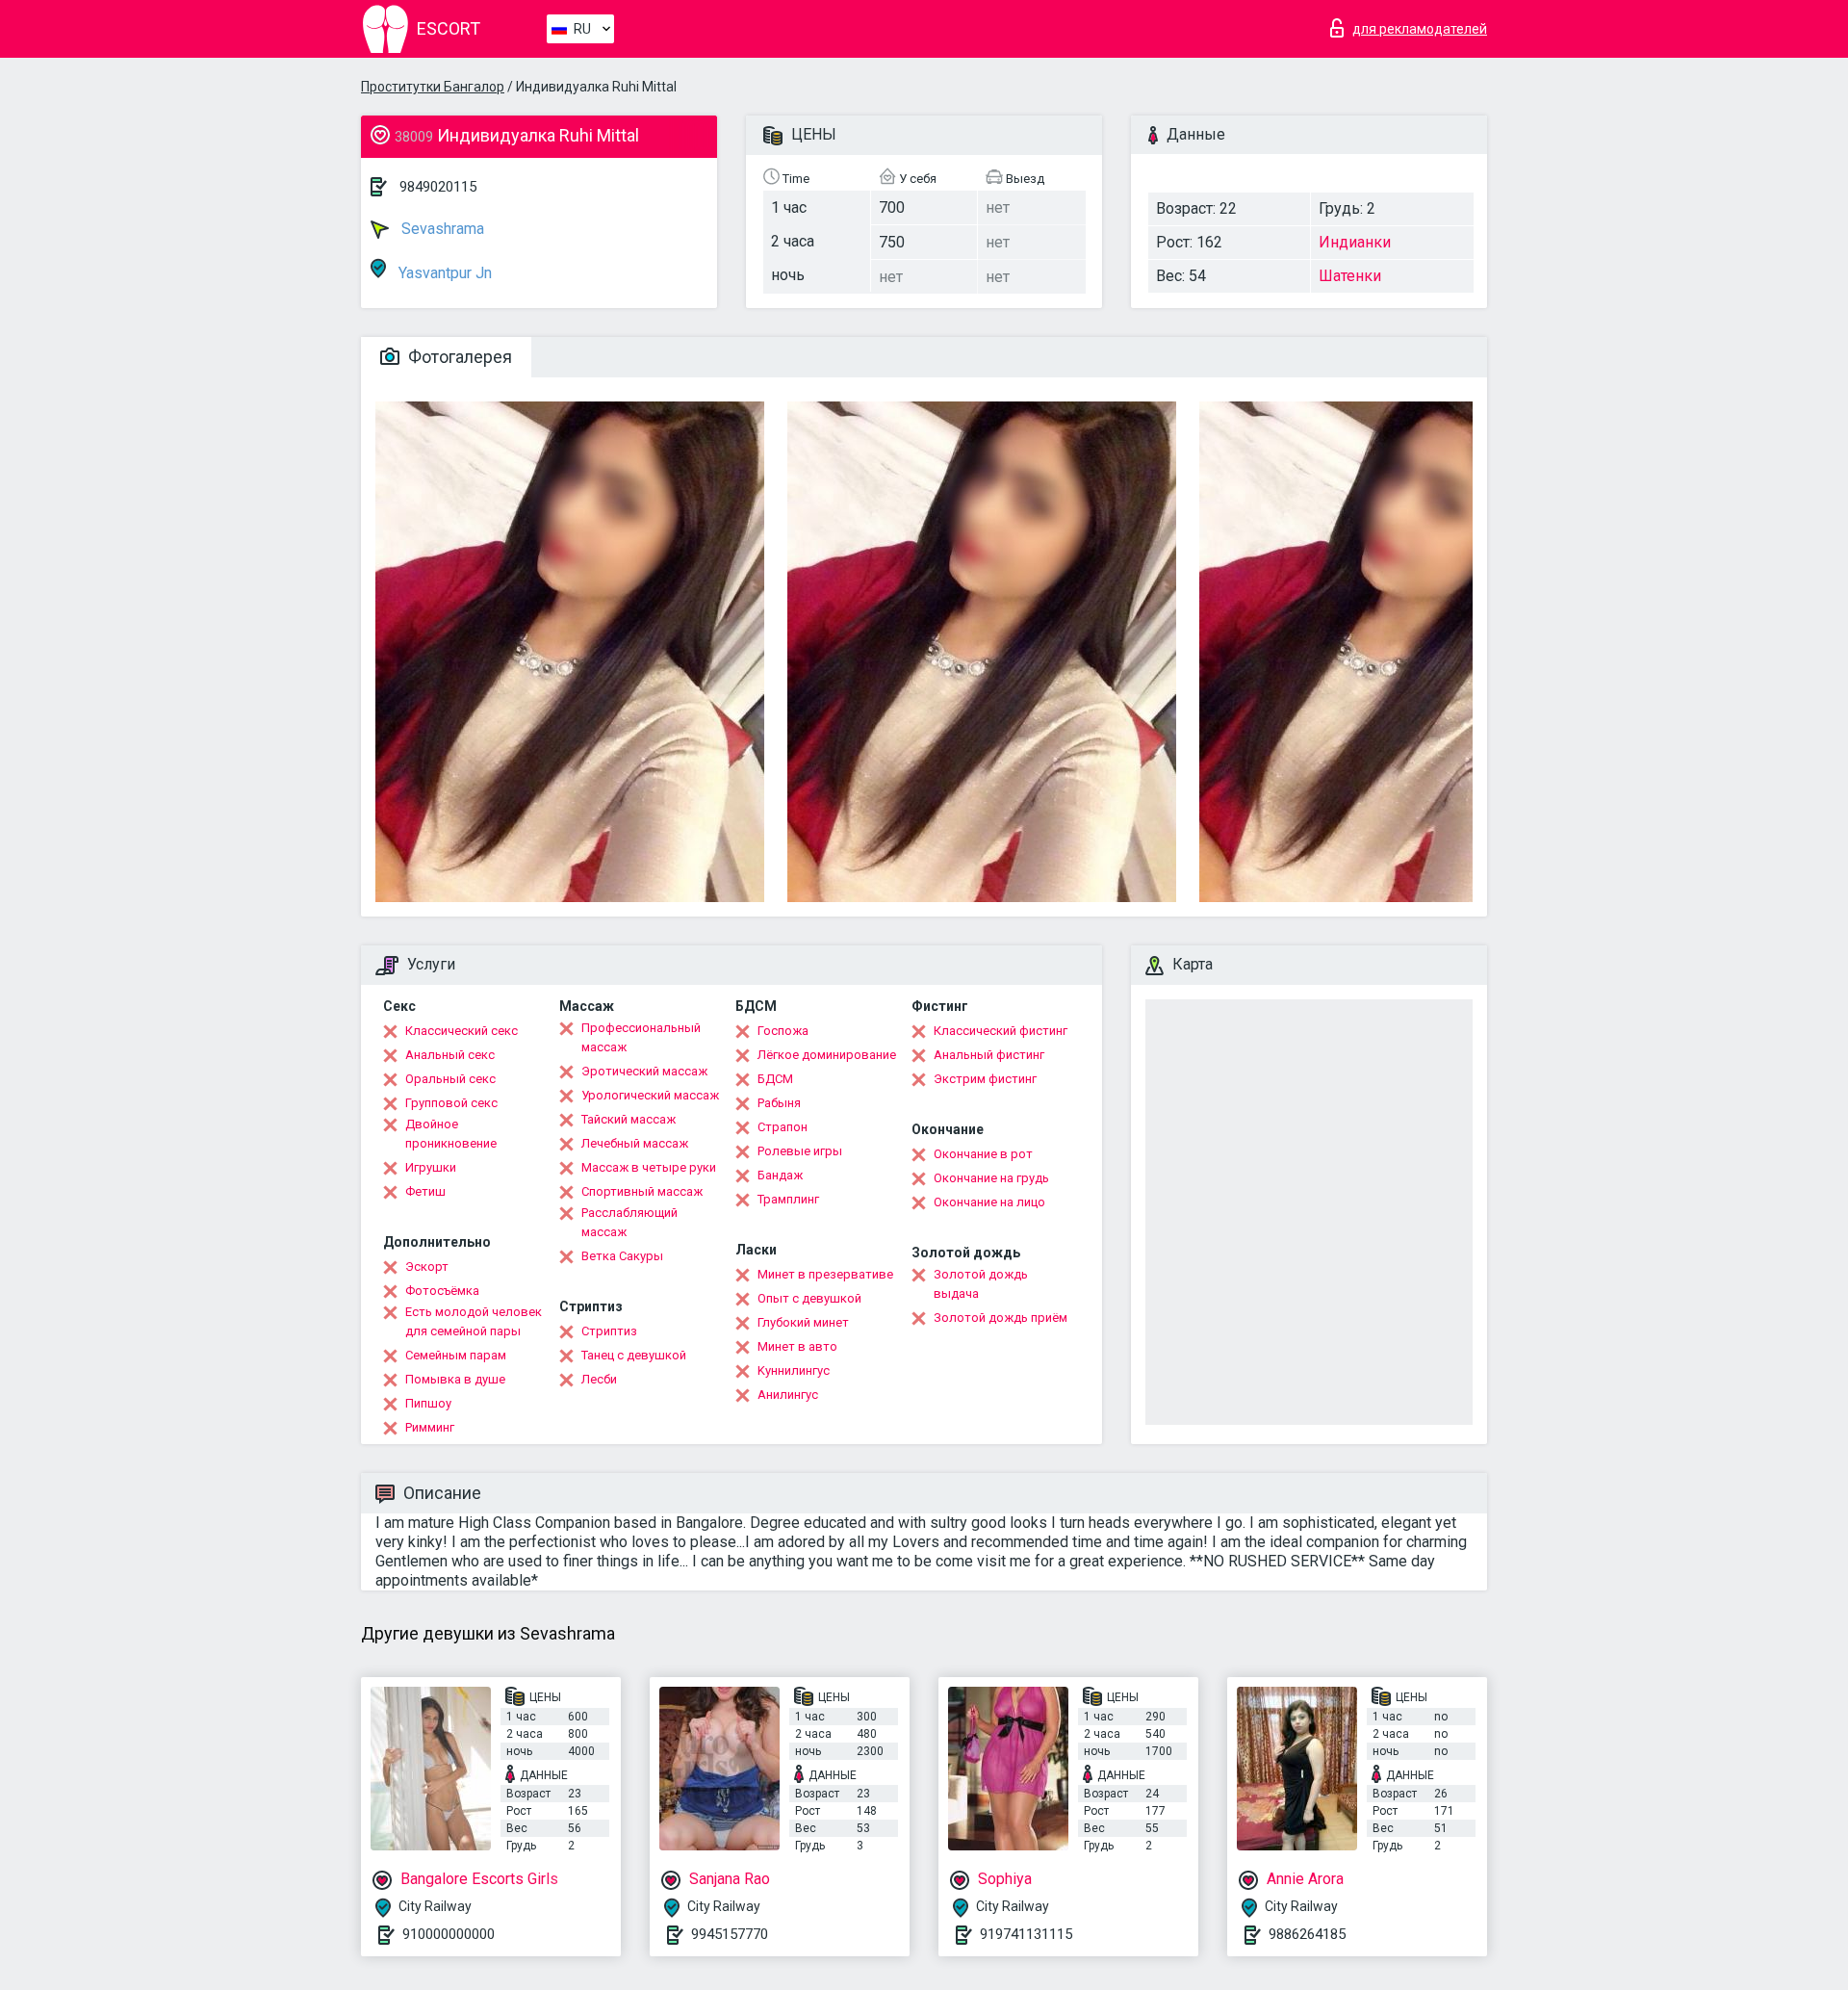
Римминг (430, 1427)
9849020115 (438, 187)
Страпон (783, 1127)
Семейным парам (456, 1355)
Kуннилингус (794, 1370)
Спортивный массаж (642, 1191)
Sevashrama (441, 229)
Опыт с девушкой (809, 1298)
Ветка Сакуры (622, 1256)
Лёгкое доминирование (827, 1055)
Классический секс (462, 1031)
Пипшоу (428, 1403)
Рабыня (779, 1103)
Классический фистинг (1001, 1031)
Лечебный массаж (635, 1143)
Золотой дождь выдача (981, 1284)
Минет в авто (797, 1346)
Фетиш (425, 1191)
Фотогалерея (458, 357)
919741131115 (1026, 1934)
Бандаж (780, 1175)
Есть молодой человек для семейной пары (474, 1321)
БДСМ (775, 1079)
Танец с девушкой (634, 1355)
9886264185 (1307, 1934)
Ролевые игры (800, 1151)
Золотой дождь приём (1001, 1318)
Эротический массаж (644, 1071)
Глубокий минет (803, 1322)
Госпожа (783, 1031)
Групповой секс (451, 1103)
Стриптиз (609, 1331)
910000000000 (449, 1934)
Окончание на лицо (989, 1202)
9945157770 (730, 1934)
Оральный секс (450, 1079)
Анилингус (788, 1395)
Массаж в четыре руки (649, 1167)
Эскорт (427, 1266)
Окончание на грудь (991, 1178)
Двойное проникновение (451, 1134)
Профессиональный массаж (641, 1037)
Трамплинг (788, 1199)
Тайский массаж (629, 1119)
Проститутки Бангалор (433, 87)
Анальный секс (450, 1055)
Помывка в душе (455, 1379)
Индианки (1355, 242)
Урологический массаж (650, 1095)
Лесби (599, 1379)
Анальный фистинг (989, 1055)
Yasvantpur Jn (443, 273)
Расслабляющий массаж (629, 1222)
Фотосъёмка (442, 1291)
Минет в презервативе (825, 1274)
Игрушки (431, 1167)
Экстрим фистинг (985, 1079)
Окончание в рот (983, 1154)
